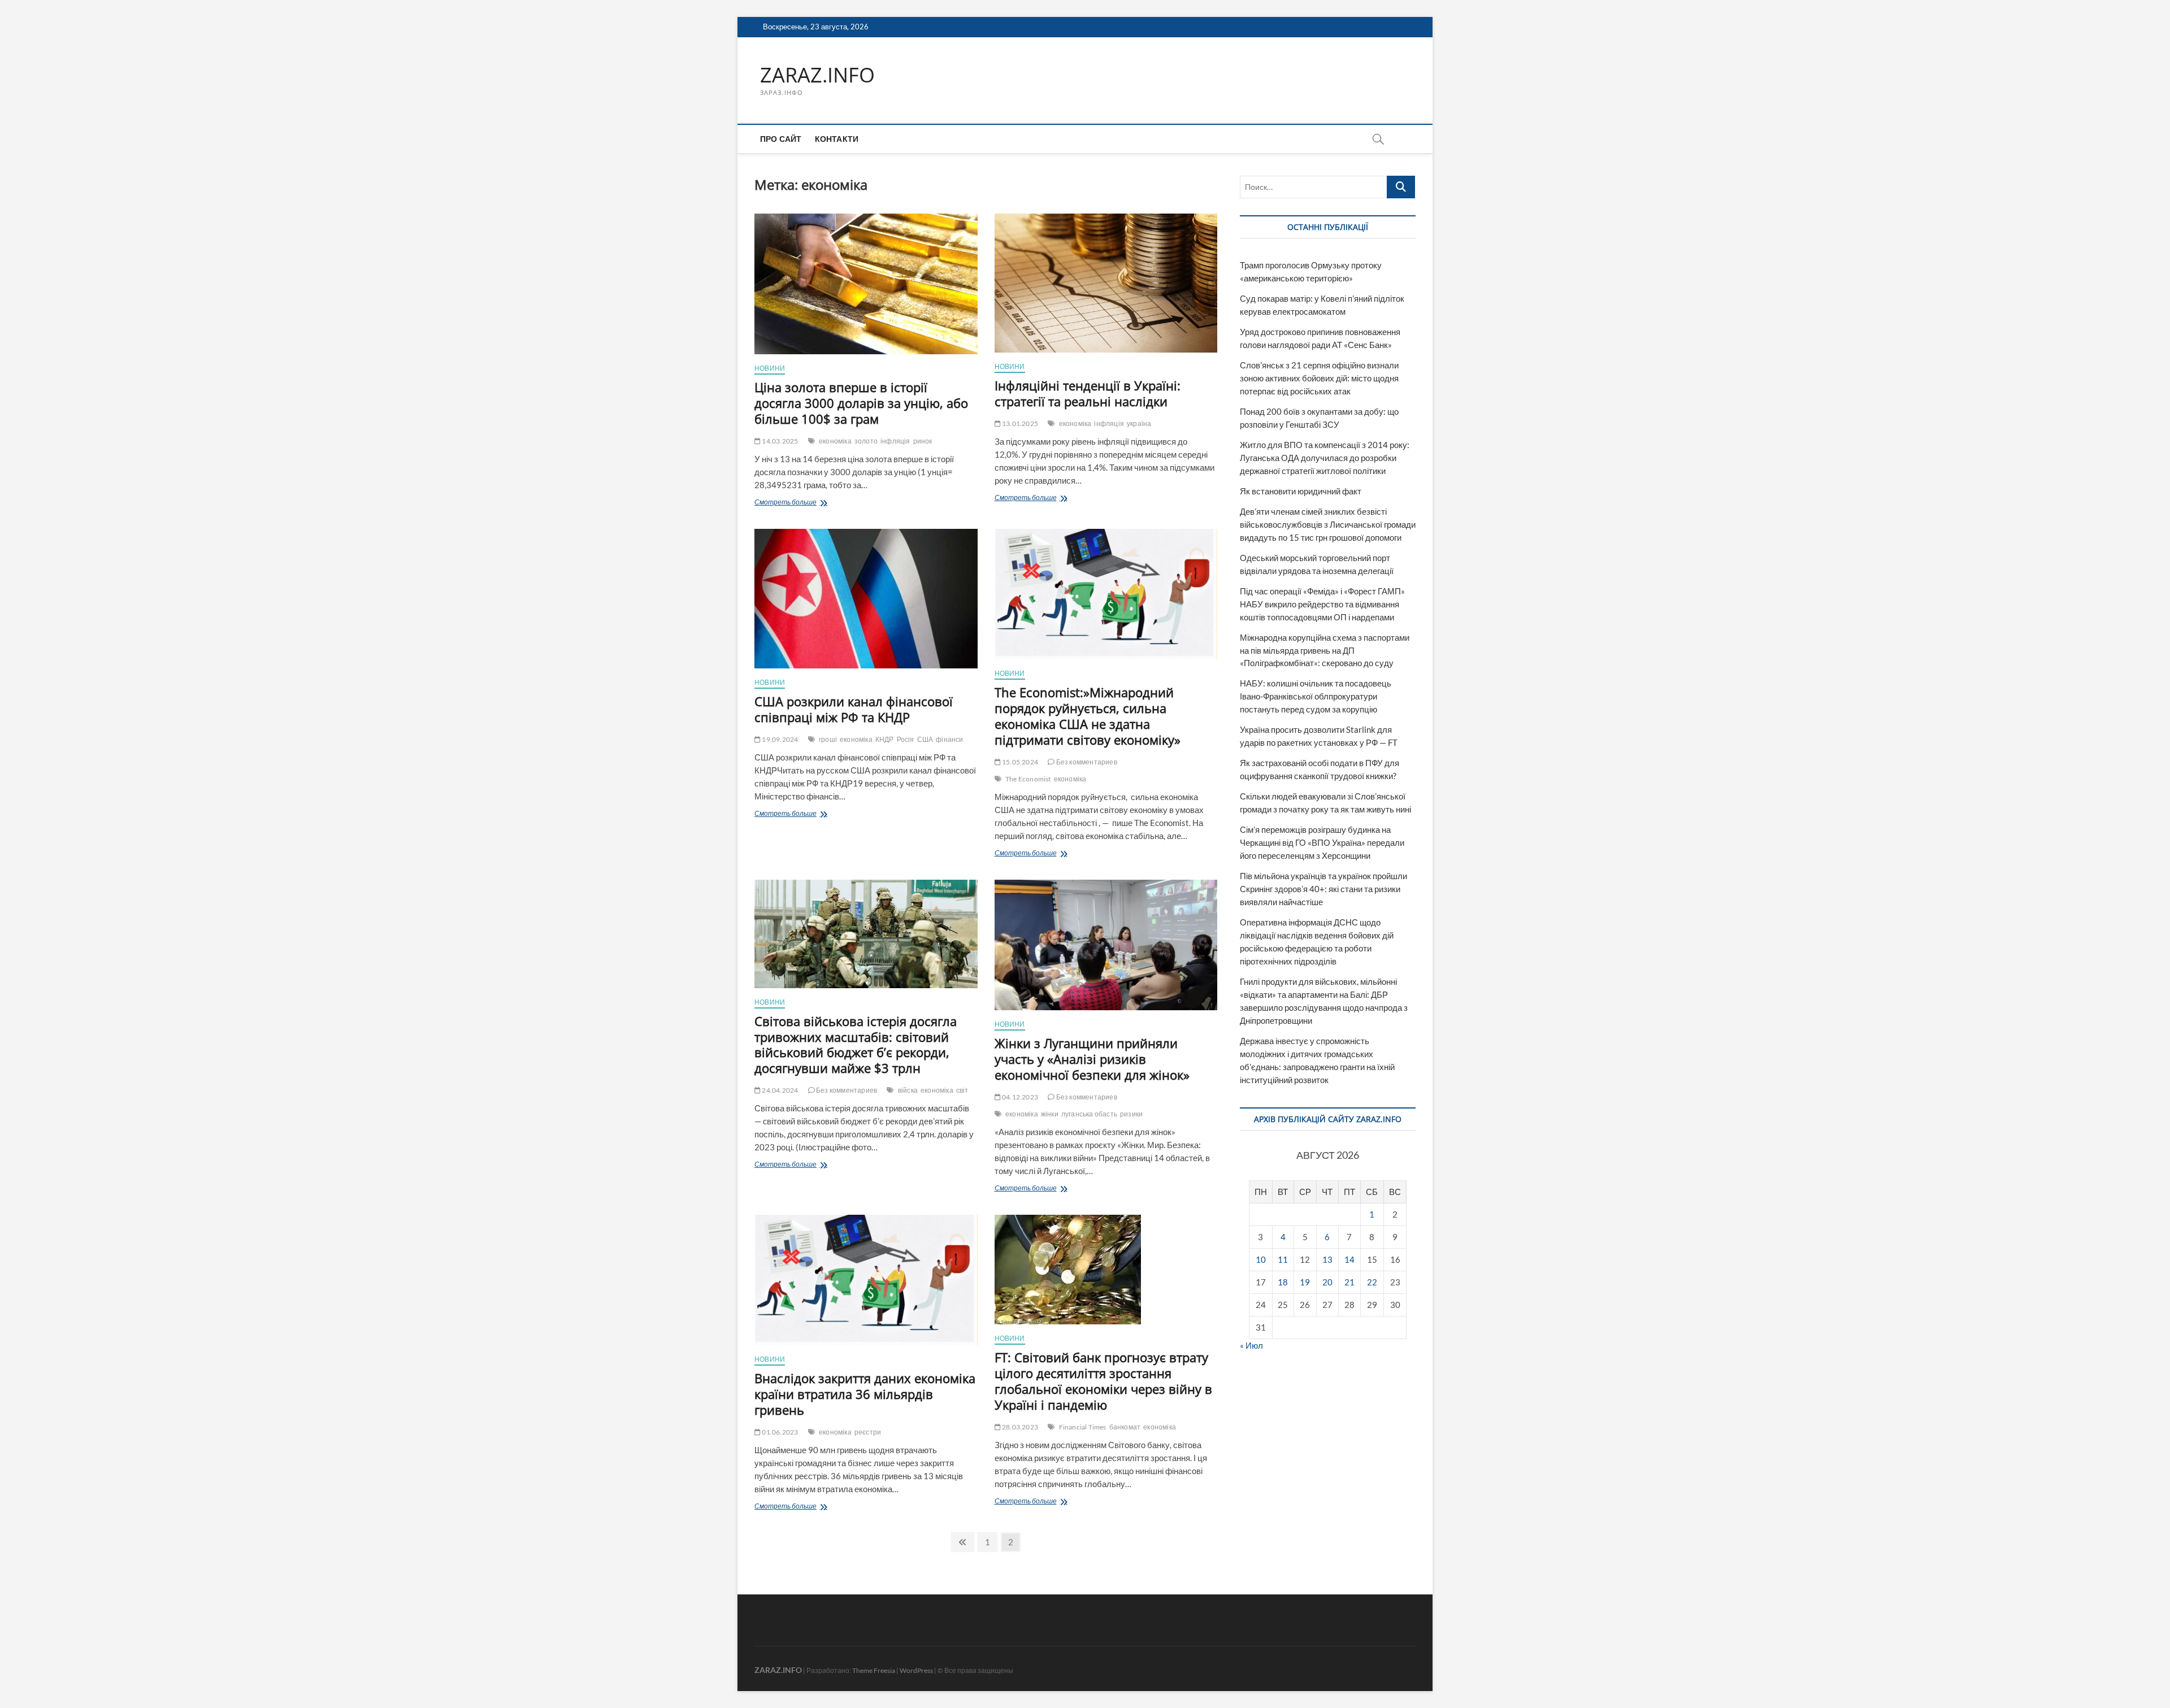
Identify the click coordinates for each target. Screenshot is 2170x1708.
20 (1327, 1282)
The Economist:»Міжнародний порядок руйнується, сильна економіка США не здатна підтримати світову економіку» (1088, 716)
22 (1372, 1282)
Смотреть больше (798, 503)
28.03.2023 (1019, 1427)
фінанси (949, 739)
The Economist (1028, 779)
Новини (770, 368)
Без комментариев (1086, 762)
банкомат (1125, 1427)
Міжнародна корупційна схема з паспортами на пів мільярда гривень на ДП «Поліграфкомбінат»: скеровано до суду (1325, 650)
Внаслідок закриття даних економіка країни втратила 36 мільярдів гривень (865, 1394)
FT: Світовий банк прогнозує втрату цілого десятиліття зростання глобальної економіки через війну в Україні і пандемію (1103, 1381)
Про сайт (781, 139)
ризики (1131, 1114)
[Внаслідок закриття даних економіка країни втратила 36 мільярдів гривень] (866, 1280)
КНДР (885, 739)
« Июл (1251, 1345)
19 (1305, 1282)
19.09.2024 (779, 739)
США (925, 739)
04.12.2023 (1019, 1097)
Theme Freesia (874, 1670)
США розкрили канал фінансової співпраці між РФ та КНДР (854, 709)
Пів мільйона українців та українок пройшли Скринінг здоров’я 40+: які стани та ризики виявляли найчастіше (1323, 889)
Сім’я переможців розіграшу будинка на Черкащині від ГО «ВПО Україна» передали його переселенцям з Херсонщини (1322, 842)
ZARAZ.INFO (817, 75)
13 (1327, 1259)
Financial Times (1083, 1427)
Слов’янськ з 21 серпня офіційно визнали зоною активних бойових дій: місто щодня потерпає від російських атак (1319, 378)
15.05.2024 (1019, 762)
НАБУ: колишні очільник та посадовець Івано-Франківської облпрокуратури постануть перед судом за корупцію (1316, 696)
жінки (1050, 1114)
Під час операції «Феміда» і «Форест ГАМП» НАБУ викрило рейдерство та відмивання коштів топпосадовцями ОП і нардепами (1322, 604)
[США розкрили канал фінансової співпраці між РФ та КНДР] (866, 599)
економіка (835, 441)
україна (1139, 423)
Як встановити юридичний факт (1301, 491)
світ (962, 1090)
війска (908, 1090)
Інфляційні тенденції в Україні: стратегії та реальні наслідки (1088, 393)
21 (1349, 1282)
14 (1349, 1259)
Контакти (837, 139)
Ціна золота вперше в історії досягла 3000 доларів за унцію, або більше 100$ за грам (861, 403)
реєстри (868, 1432)
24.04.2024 (779, 1090)
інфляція (895, 441)
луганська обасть (1089, 1114)
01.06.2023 (779, 1432)
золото (866, 441)
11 (1283, 1259)
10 (1261, 1259)
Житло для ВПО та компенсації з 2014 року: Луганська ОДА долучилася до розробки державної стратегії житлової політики (1325, 458)
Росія (906, 739)
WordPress (916, 1670)
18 (1283, 1282)
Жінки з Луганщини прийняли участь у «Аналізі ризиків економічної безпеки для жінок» (1092, 1059)
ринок (923, 441)
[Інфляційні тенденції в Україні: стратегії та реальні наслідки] (1106, 283)
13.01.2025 (1019, 423)
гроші (828, 739)
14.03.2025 (779, 441)
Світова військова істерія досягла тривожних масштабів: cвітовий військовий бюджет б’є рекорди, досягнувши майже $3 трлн (856, 1045)
